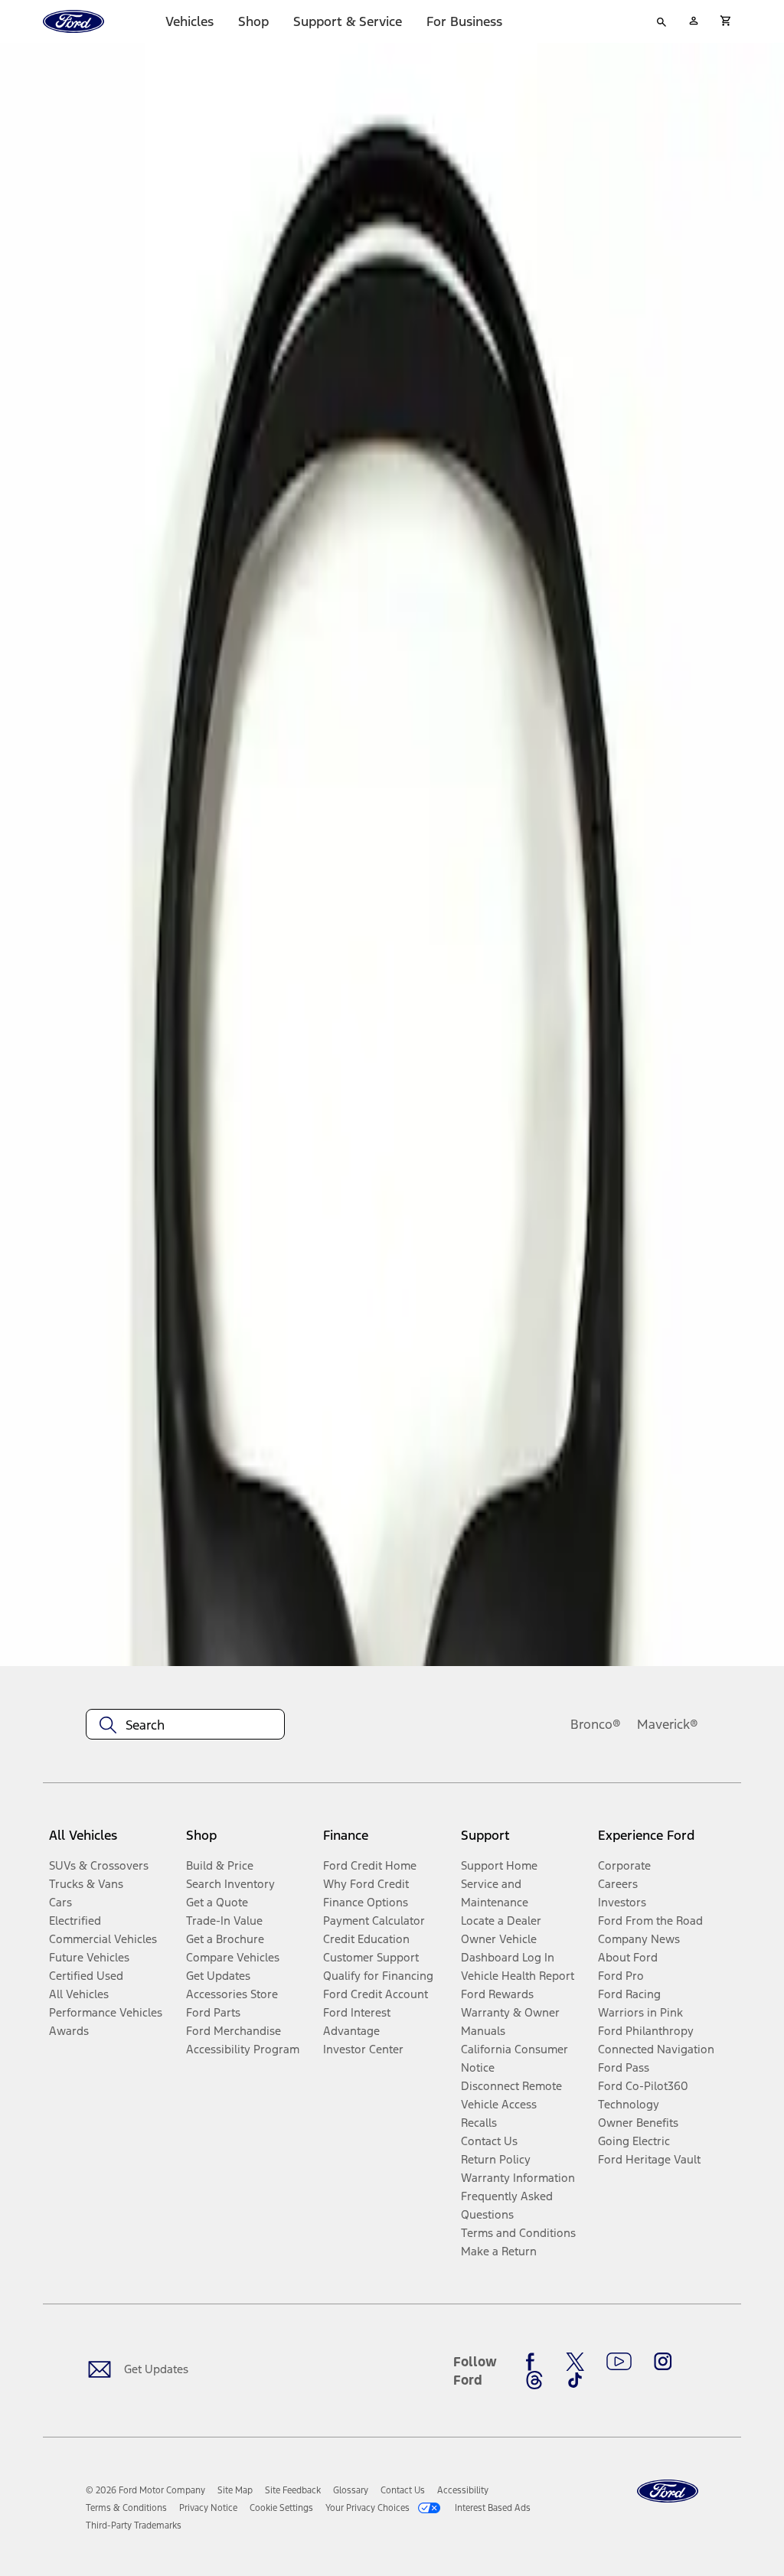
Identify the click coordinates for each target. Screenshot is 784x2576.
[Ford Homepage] (668, 2491)
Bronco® (596, 1724)
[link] (235, 2490)
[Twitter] (575, 2362)
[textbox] (185, 1725)
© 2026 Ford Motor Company (145, 2490)
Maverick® (668, 1724)
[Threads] (534, 2380)
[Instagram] (663, 2362)
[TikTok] (575, 2380)
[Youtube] (619, 2362)
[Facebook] (534, 2362)
